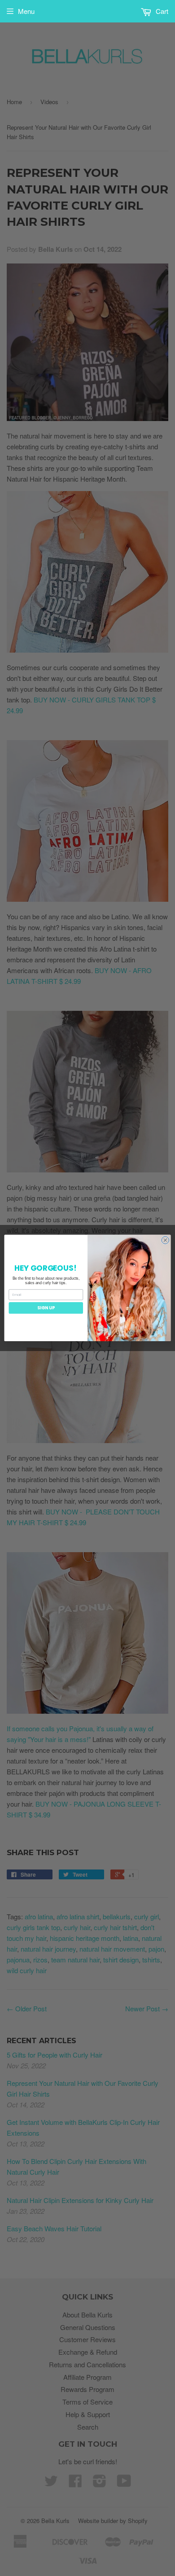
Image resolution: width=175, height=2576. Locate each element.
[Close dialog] (165, 1240)
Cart (161, 11)
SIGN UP (46, 1308)
